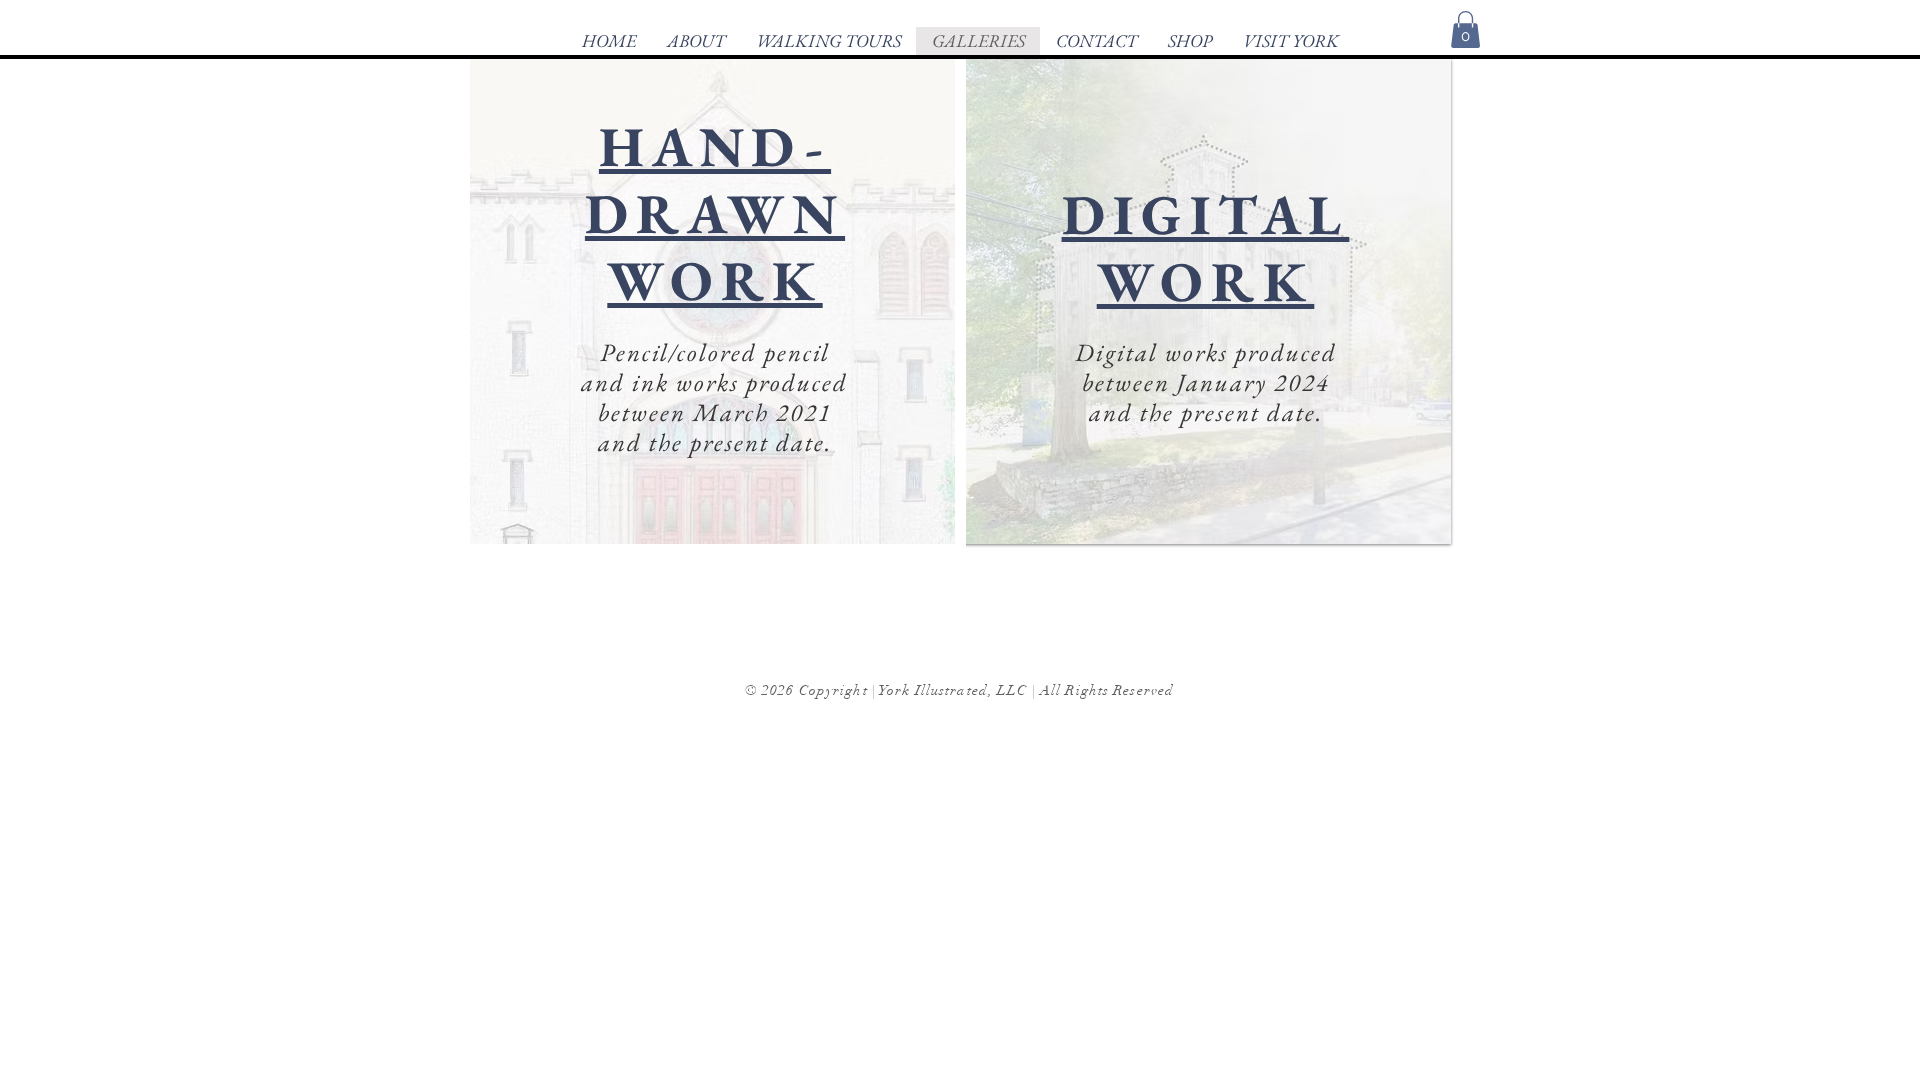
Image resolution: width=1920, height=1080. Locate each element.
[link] (1465, 29)
